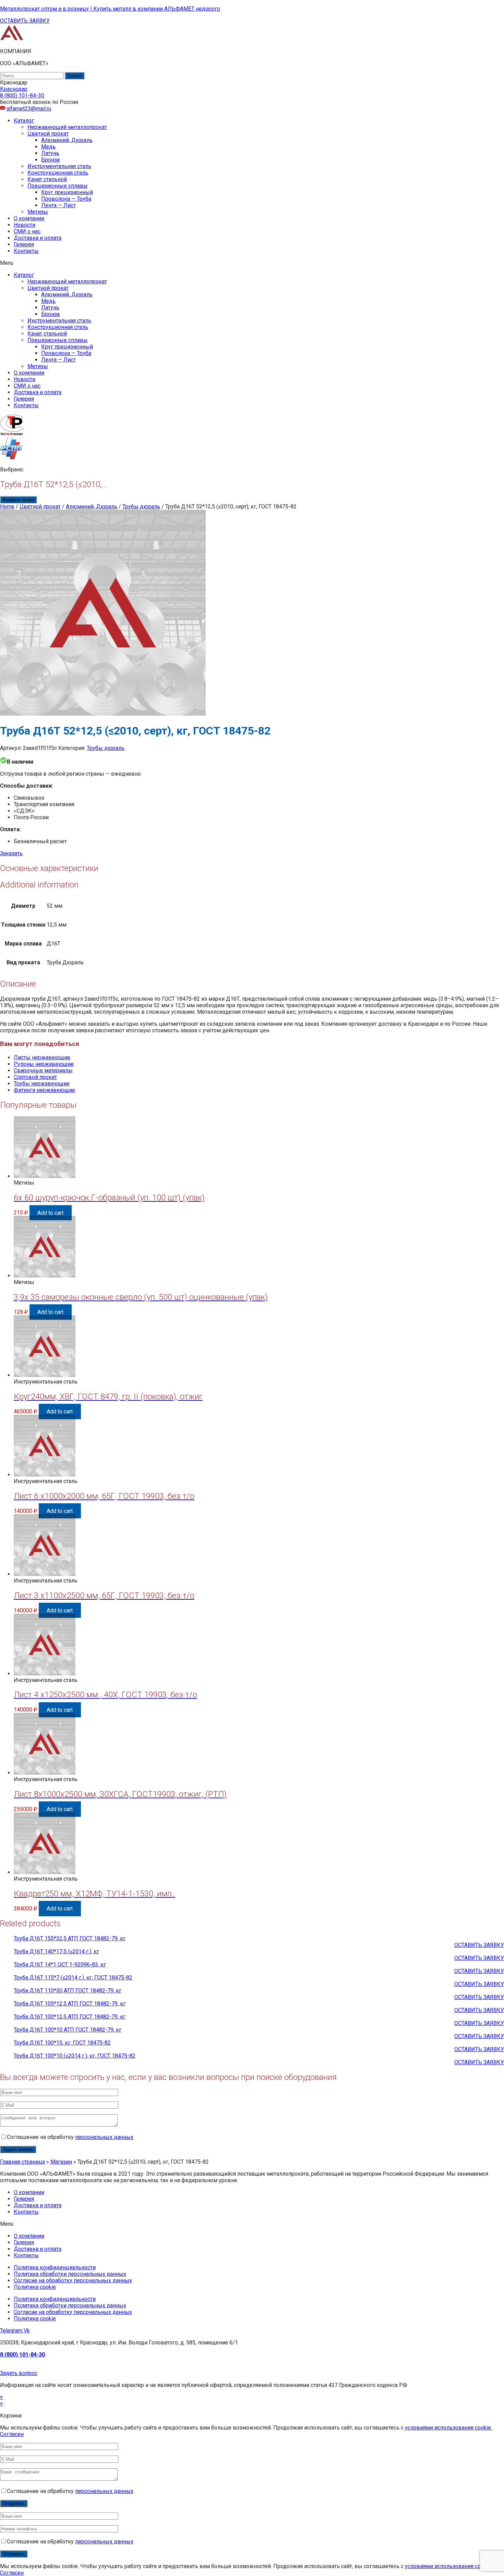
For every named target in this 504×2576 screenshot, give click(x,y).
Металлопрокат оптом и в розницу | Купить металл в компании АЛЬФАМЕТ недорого (110, 9)
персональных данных (104, 2137)
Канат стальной (47, 179)
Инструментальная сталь (59, 166)
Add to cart (50, 1213)
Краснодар (14, 89)
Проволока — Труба (66, 199)
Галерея (24, 244)
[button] (25, 21)
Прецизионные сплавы (58, 186)
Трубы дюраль (141, 507)
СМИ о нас (27, 231)
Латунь (50, 153)
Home (7, 507)
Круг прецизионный (67, 192)
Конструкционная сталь (58, 173)
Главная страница (22, 2162)
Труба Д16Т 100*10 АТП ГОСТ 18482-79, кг (68, 2030)
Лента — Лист (58, 205)
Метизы (38, 212)
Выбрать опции (18, 500)
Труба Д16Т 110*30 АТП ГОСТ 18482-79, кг (68, 1991)
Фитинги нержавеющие (44, 1090)
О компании (29, 218)
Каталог (24, 121)
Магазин (61, 2162)
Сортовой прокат (35, 1077)
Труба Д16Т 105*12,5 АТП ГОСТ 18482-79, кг (70, 2004)
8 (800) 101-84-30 (22, 2355)
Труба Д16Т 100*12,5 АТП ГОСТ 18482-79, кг (70, 2017)
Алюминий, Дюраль (67, 140)
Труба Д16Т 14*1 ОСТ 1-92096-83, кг (60, 1965)
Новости (25, 225)
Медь (48, 147)
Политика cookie (35, 2287)
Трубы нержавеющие (42, 1084)
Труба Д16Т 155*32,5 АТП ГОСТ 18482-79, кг (70, 1938)
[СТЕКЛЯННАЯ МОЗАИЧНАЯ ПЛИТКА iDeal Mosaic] (12, 39)
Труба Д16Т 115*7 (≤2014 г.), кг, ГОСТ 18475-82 (73, 1978)
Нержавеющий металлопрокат (67, 127)
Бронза (50, 160)
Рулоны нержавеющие (44, 1064)
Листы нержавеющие (42, 1057)
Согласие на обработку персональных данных (73, 2280)
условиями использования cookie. (448, 2428)
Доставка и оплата (38, 238)
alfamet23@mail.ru (29, 109)
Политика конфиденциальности (55, 2267)
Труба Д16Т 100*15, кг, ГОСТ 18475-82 (62, 2043)
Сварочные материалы (43, 1071)
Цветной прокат (48, 134)
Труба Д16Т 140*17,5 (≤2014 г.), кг (56, 1951)
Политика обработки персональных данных (70, 2274)
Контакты (26, 251)
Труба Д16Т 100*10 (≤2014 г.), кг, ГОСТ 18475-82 (75, 2056)
